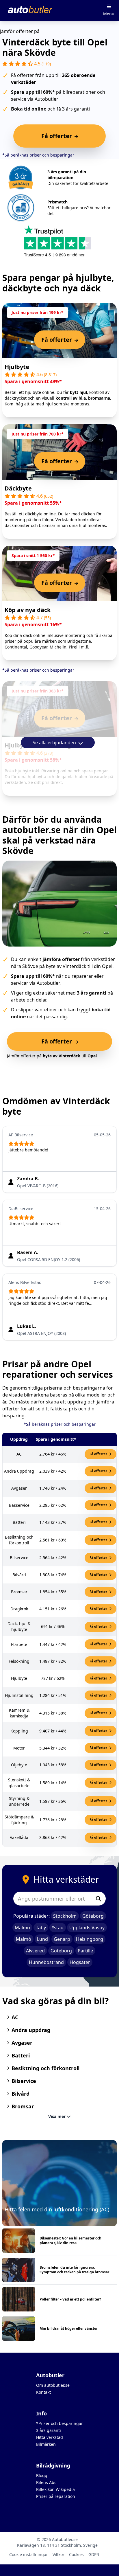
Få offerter (99, 1454)
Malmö (22, 1928)
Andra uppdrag (31, 2030)
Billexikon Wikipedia (55, 2489)
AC (15, 2017)
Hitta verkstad (50, 2437)
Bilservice (24, 2081)
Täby (41, 1928)
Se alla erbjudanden (55, 743)
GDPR (94, 2554)
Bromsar (23, 2106)
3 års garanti (49, 2430)
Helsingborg (90, 1939)
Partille (85, 1951)
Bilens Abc (46, 2482)
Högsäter (80, 1962)
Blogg (42, 2475)
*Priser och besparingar (59, 2423)
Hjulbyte (17, 367)
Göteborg (93, 1916)
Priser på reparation (56, 2496)
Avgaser (22, 2043)
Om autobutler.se (53, 2385)
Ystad (58, 1928)
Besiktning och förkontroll (45, 2068)
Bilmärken (46, 2444)
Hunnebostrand (46, 1962)
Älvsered (35, 1951)
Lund (42, 1939)
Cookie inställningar (29, 2554)
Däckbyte (18, 488)
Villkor (58, 2554)
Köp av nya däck (28, 610)
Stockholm (65, 1916)
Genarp (62, 1939)
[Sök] (98, 1899)
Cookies (76, 2554)
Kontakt (43, 2392)
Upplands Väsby (87, 1928)
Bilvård (21, 2094)
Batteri (21, 2055)
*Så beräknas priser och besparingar (38, 155)
